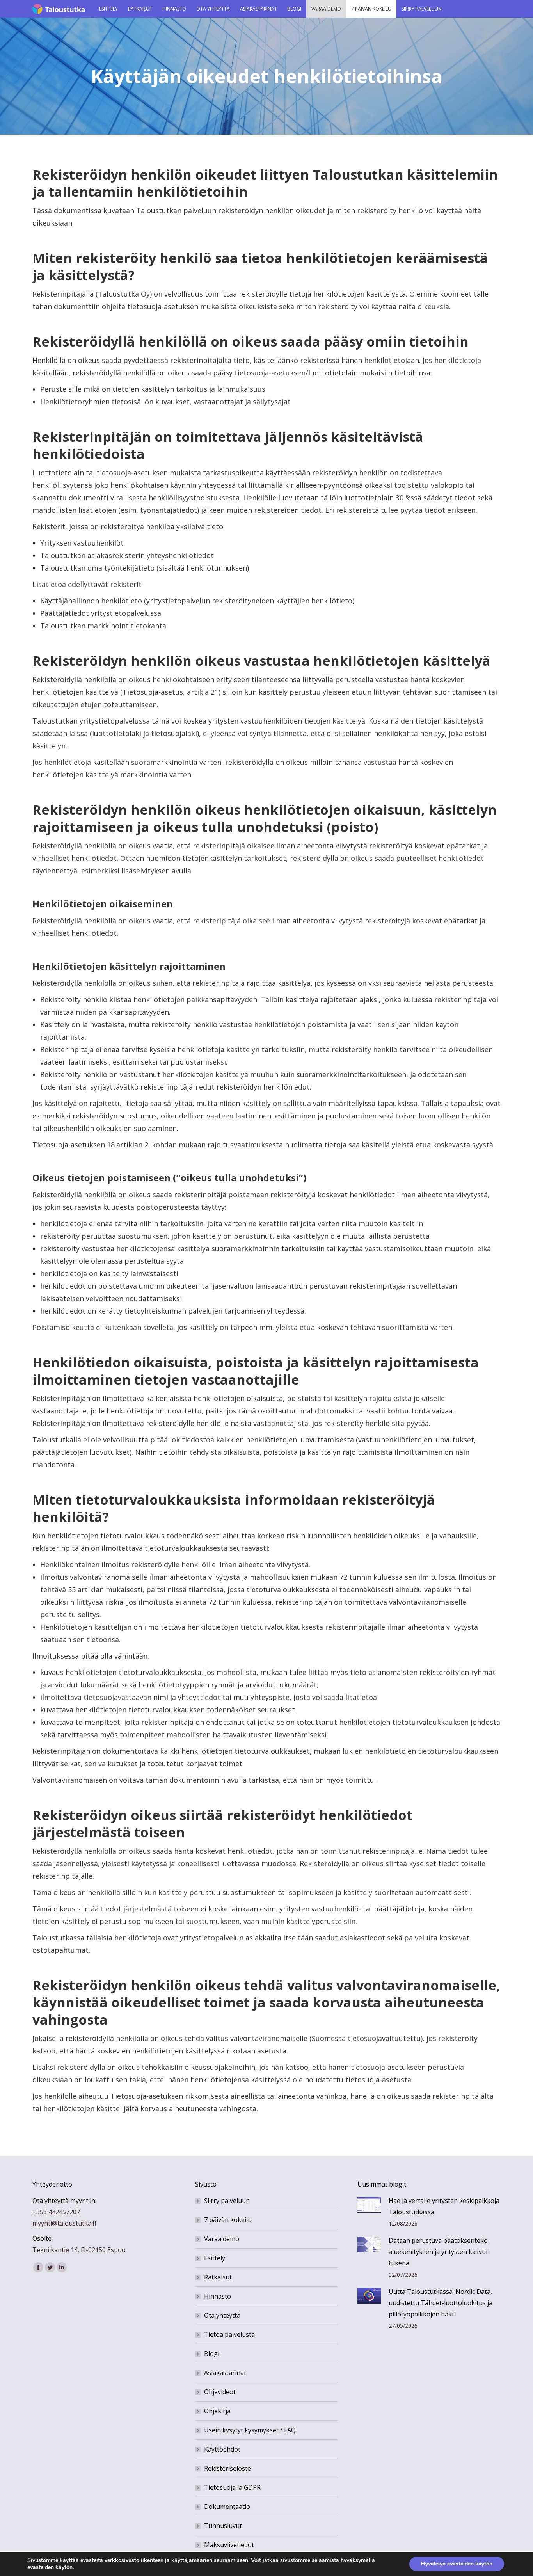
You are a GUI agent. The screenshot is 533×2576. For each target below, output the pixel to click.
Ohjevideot (220, 2392)
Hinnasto (218, 2296)
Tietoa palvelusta (229, 2334)
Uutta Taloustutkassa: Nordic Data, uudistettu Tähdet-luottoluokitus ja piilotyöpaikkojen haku (441, 2303)
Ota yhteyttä (222, 2315)
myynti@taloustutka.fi (64, 2223)
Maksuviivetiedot (229, 2545)
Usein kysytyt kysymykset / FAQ (250, 2430)
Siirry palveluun (227, 2201)
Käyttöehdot (222, 2449)
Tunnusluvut (223, 2526)
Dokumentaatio (227, 2507)
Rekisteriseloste (227, 2468)
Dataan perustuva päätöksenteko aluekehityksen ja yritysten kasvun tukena (439, 2252)
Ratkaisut (218, 2277)
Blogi (212, 2354)
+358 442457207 (56, 2212)
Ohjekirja (217, 2411)
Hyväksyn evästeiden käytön (457, 2564)
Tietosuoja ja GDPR (232, 2487)
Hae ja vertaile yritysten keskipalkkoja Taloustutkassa (444, 2206)
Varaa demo (222, 2239)
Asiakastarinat (225, 2373)
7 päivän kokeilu (228, 2220)
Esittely (215, 2258)
